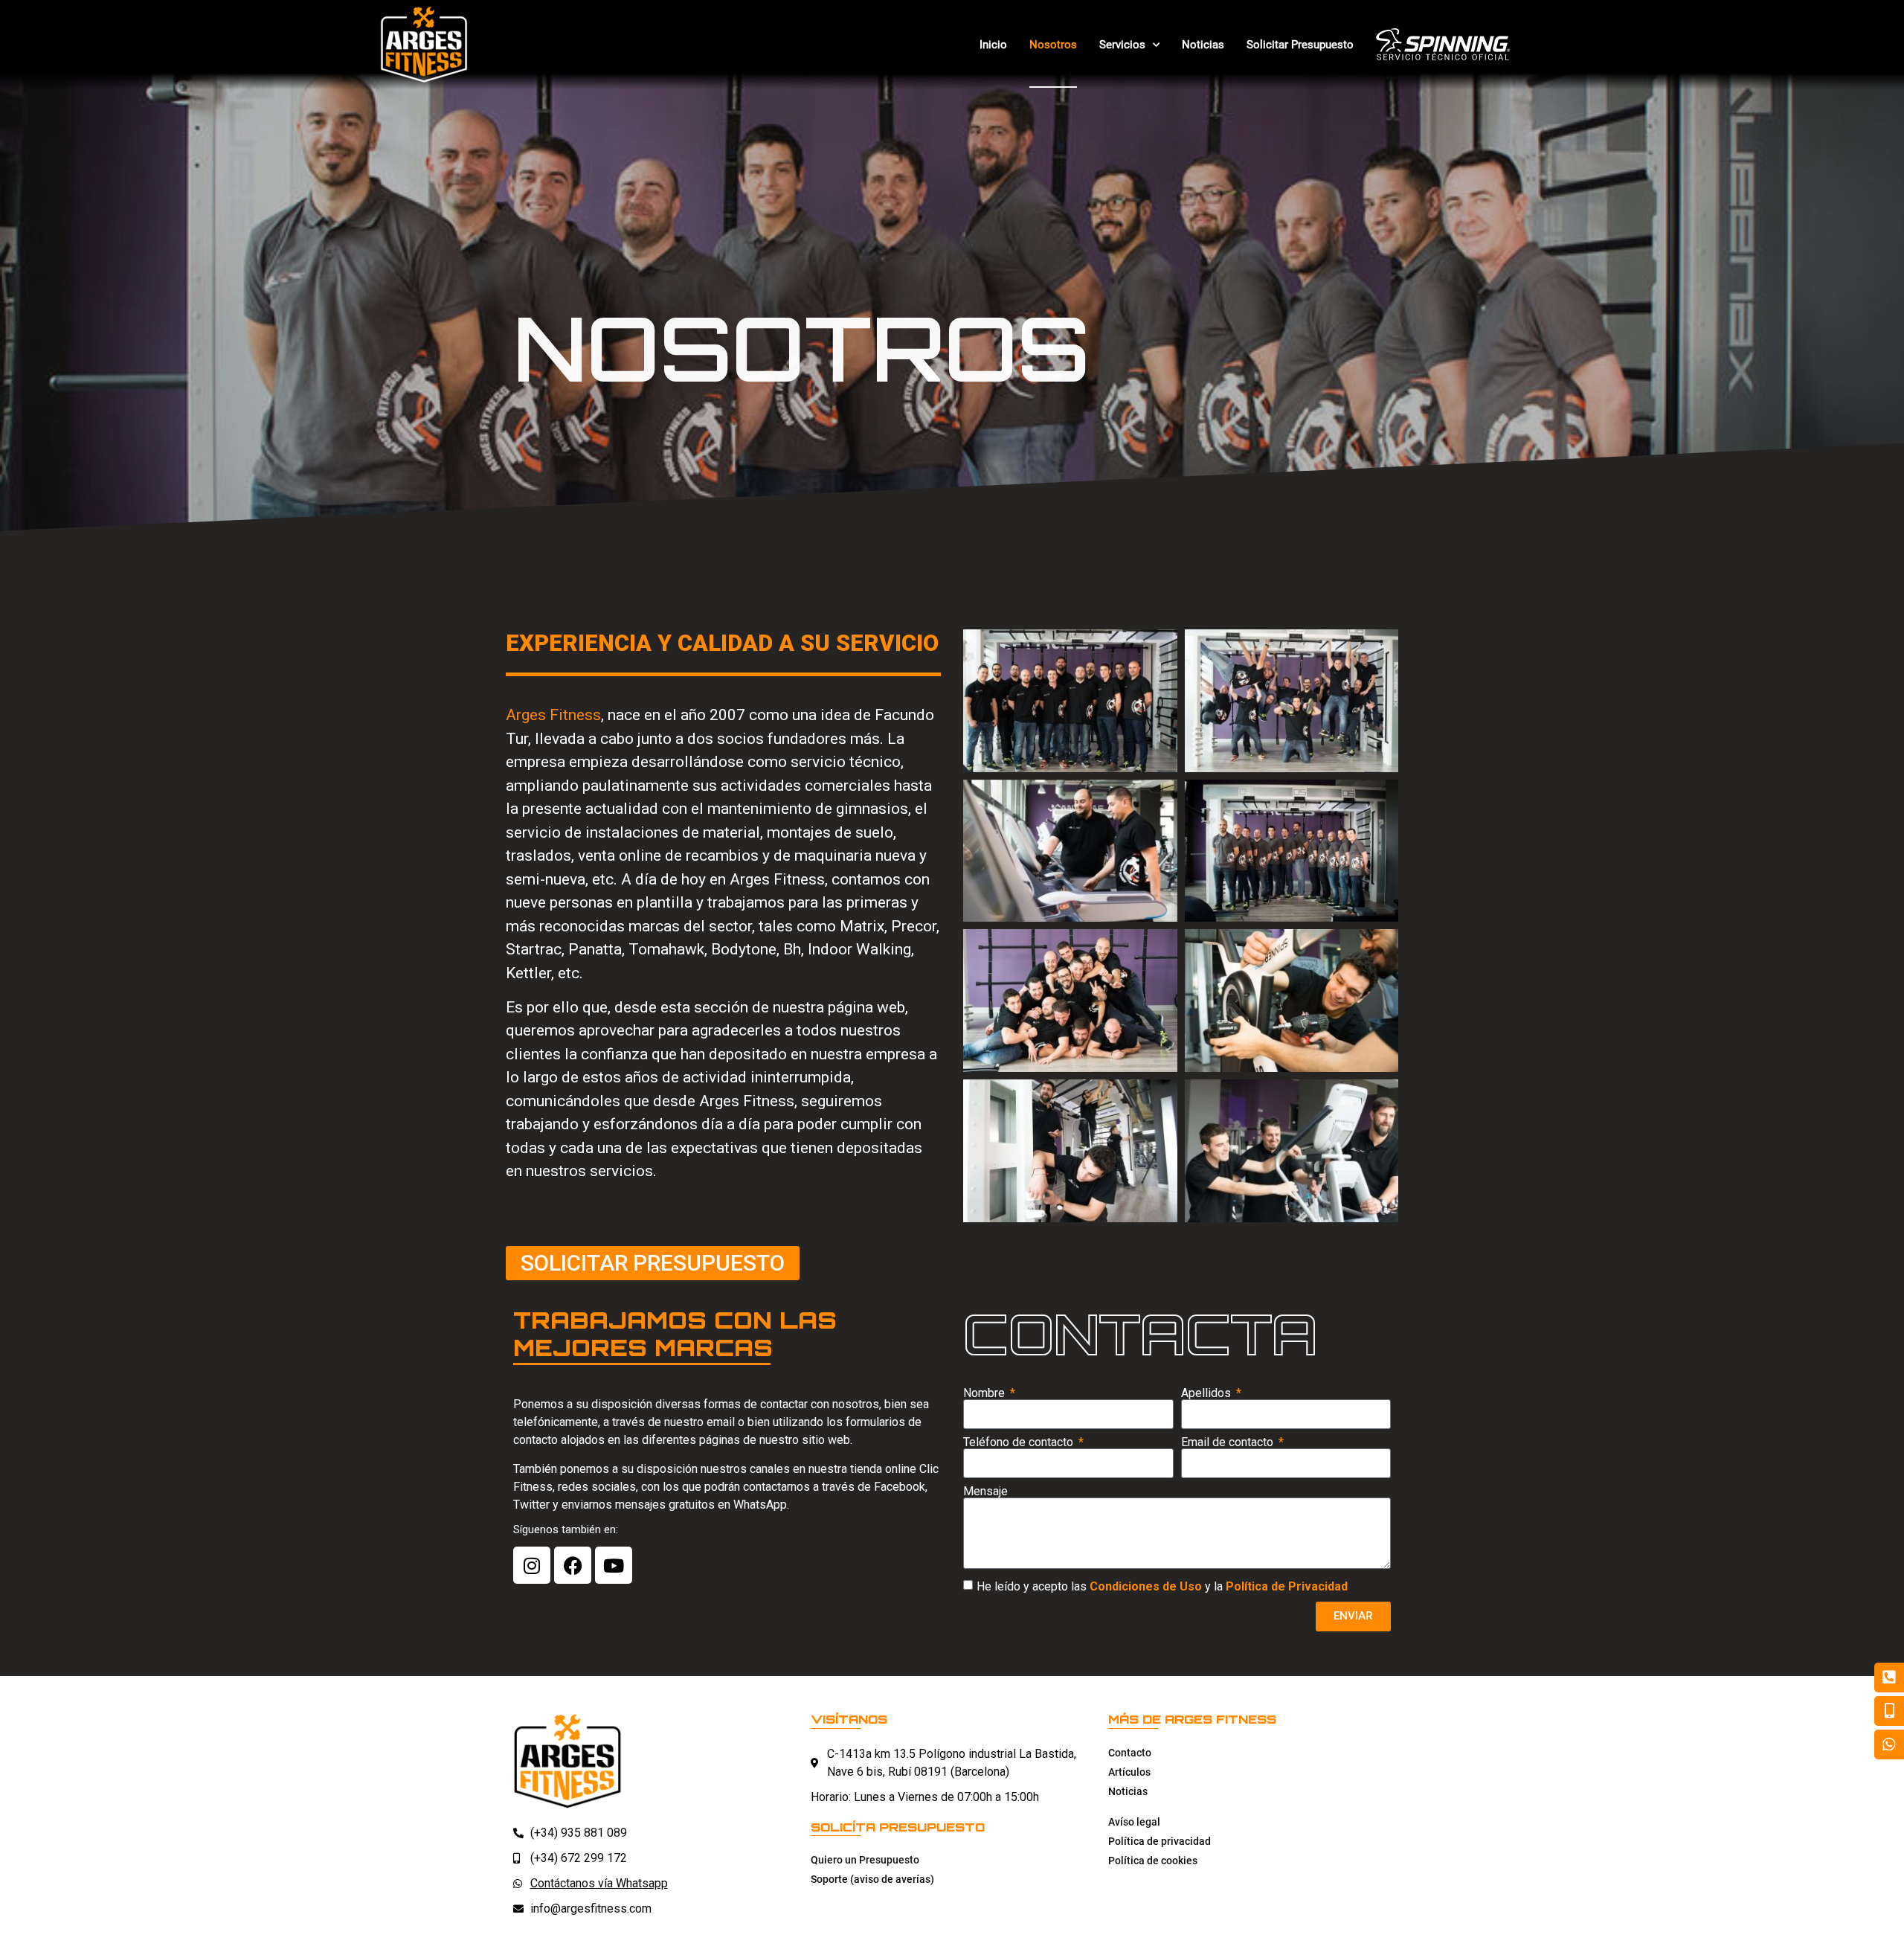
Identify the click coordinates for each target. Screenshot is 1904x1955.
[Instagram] (532, 1565)
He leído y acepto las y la (1162, 1586)
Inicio (993, 45)
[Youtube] (614, 1565)
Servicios (1122, 45)
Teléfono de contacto (1020, 1442)
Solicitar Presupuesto (1300, 45)
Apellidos (1207, 1393)
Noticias (1203, 45)
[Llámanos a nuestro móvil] (1889, 1711)
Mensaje (985, 1492)
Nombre (985, 1393)
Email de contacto (1229, 1442)
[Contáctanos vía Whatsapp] (1889, 1744)
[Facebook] (573, 1565)
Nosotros (1053, 45)
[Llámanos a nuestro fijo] (1889, 1678)
